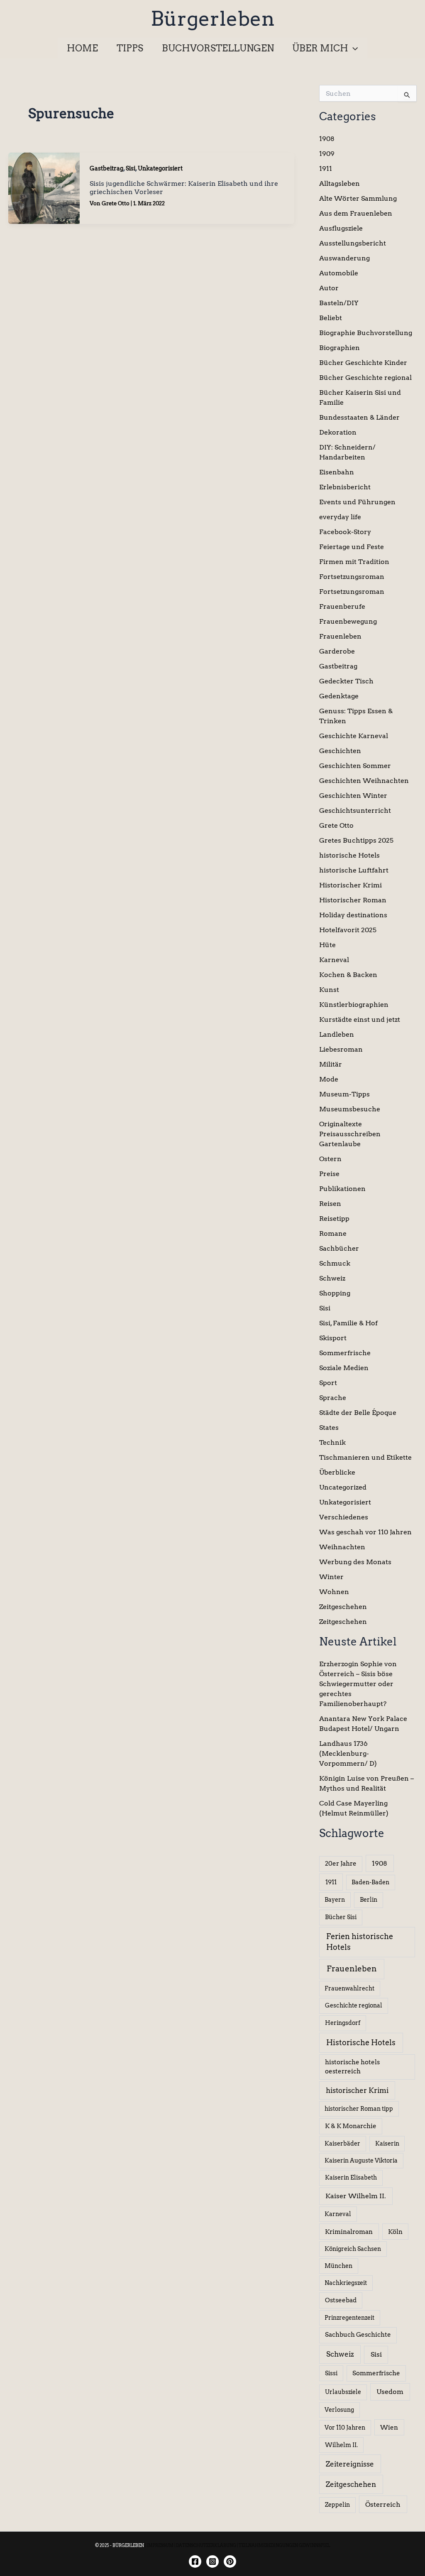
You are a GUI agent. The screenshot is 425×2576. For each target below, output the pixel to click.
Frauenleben (340, 636)
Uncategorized (343, 1487)
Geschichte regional (354, 2005)
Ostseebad (341, 2300)
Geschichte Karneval (354, 736)
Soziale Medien (344, 1368)
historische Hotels (349, 855)
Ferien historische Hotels (360, 1942)
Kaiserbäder (342, 2143)
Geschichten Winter (353, 796)
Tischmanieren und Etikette (365, 1457)
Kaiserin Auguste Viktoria (361, 2160)
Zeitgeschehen (343, 1607)
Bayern (335, 1900)
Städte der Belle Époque (358, 1413)
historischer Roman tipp (359, 2109)
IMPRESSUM (160, 2545)
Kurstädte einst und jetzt (360, 1019)
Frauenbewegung (348, 621)
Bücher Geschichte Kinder (363, 363)
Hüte (327, 945)
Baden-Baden (370, 1882)
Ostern (330, 1159)
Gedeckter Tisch (346, 681)
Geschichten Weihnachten (364, 781)
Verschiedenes (344, 1517)
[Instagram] (212, 2561)
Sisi (131, 168)
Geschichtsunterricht (355, 810)
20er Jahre (341, 1864)
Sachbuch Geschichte (358, 2335)
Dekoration (338, 432)
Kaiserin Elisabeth (351, 2177)
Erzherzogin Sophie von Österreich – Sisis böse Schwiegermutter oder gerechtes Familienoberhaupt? (358, 1684)
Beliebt (331, 318)
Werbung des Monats (355, 1562)
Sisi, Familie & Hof (348, 1323)
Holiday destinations (353, 915)
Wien (389, 2428)
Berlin (369, 1900)
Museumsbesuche (350, 1109)
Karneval (334, 960)
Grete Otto (336, 825)
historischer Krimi (357, 2090)
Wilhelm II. (341, 2445)
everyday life (340, 517)
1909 (327, 154)
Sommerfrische (345, 1353)
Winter (331, 1577)
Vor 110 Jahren (345, 2428)
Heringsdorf (343, 2023)
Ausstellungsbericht (353, 243)
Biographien (340, 348)
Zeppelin (337, 2505)
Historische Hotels (361, 2043)
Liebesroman (341, 1049)
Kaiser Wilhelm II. (356, 2196)
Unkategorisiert (160, 168)
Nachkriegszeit (346, 2283)
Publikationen (342, 1189)
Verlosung (339, 2410)
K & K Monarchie (351, 2126)
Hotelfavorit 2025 (348, 930)
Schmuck (335, 1263)
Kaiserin (387, 2143)
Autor (329, 288)
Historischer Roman (353, 900)
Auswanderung (344, 258)
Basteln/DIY (339, 303)
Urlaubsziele (343, 2392)
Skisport (333, 1338)
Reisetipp (334, 1219)
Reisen (330, 1204)
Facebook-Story (345, 532)
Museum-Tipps (344, 1094)
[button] (353, 48)
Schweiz (332, 1278)
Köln (395, 2232)
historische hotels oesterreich (352, 2067)
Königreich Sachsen (353, 2249)
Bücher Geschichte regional (365, 378)
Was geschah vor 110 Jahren (365, 1532)
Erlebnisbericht (345, 487)
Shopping (335, 1293)
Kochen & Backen (348, 975)
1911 (326, 169)
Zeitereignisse (350, 2464)
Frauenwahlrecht (349, 1988)
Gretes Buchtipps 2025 (356, 840)
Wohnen (334, 1592)
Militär (331, 1064)
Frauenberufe (342, 606)
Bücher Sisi (341, 1917)
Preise (329, 1174)
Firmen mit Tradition (354, 562)
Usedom (390, 2392)
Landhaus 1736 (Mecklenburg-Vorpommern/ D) (348, 1753)
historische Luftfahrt (354, 870)
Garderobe (337, 651)
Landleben (337, 1034)
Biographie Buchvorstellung (366, 333)
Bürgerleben (213, 19)
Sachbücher (339, 1248)
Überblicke (337, 1472)
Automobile (339, 273)
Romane (333, 1233)
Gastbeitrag (106, 168)
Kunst (329, 990)
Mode (329, 1079)
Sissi (331, 2373)
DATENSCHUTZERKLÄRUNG (206, 2545)
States (329, 1428)
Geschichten (340, 751)
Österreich (383, 2504)
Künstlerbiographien (354, 1005)
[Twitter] (230, 2561)
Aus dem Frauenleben (356, 213)
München (338, 2266)
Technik (332, 1442)
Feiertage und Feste (352, 547)
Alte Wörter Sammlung (358, 198)
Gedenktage (339, 696)
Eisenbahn (337, 472)
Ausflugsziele (341, 228)
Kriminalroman (349, 2232)
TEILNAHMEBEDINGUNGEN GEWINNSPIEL (284, 2545)
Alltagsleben (340, 183)
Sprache (333, 1398)
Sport (328, 1383)
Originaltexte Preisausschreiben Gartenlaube (350, 1134)
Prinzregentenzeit (349, 2318)
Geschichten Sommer (355, 766)
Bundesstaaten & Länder (359, 417)
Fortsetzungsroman (352, 577)
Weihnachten (342, 1547)
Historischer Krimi (351, 885)
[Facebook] (195, 2561)
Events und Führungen (357, 502)
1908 (327, 139)
